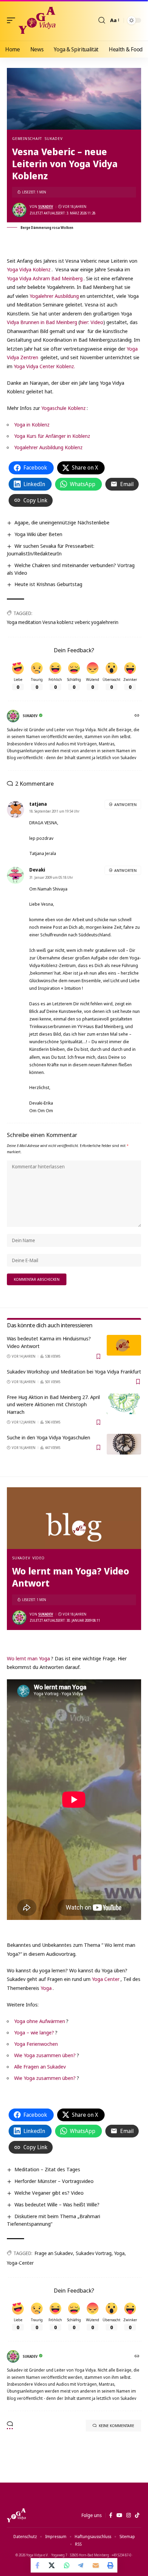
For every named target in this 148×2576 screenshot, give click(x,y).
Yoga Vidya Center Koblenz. (44, 366)
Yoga (46, 1988)
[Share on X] (52, 2565)
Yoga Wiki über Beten (38, 534)
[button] (13, 20)
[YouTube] (119, 2515)
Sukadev (53, 138)
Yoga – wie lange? (34, 2032)
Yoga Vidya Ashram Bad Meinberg (45, 278)
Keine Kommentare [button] (117, 2426)
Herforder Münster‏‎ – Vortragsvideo (54, 2181)
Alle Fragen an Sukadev (40, 2066)
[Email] (96, 2565)
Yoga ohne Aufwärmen (40, 2021)
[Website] (138, 716)
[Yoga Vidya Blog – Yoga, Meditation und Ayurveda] (16, 2515)
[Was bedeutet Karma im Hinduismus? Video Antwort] (124, 1345)
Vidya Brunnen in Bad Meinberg (42, 322)
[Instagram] (129, 2515)
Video (39, 1558)
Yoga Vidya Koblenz (29, 269)
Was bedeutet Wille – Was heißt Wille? (57, 2204)
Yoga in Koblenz (32, 424)
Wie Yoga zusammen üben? (45, 2055)
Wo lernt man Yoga (28, 1658)
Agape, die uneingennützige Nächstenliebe (62, 522)
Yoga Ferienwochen (36, 2044)
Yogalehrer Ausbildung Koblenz (48, 447)
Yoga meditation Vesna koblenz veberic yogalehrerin (63, 622)
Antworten (125, 804)
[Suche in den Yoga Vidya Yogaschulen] (124, 1444)
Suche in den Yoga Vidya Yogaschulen (49, 1437)
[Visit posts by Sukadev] (19, 210)
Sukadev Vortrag (94, 2253)
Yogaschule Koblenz (64, 408)
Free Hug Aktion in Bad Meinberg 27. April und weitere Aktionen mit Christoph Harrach (53, 1405)
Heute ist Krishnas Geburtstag (48, 584)
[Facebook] (111, 2515)
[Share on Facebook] (38, 2565)
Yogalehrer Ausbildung (54, 296)
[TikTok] (137, 2515)
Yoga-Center (20, 2263)
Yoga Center (106, 1979)
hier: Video (92, 322)
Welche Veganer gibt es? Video (49, 2193)
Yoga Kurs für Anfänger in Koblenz (52, 436)
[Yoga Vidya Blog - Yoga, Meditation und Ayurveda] (37, 20)
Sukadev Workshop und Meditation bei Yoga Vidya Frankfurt (74, 1371)
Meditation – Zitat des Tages (47, 2169)
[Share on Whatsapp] (67, 2565)
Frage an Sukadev (54, 2253)
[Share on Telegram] (81, 2565)
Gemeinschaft (27, 138)
